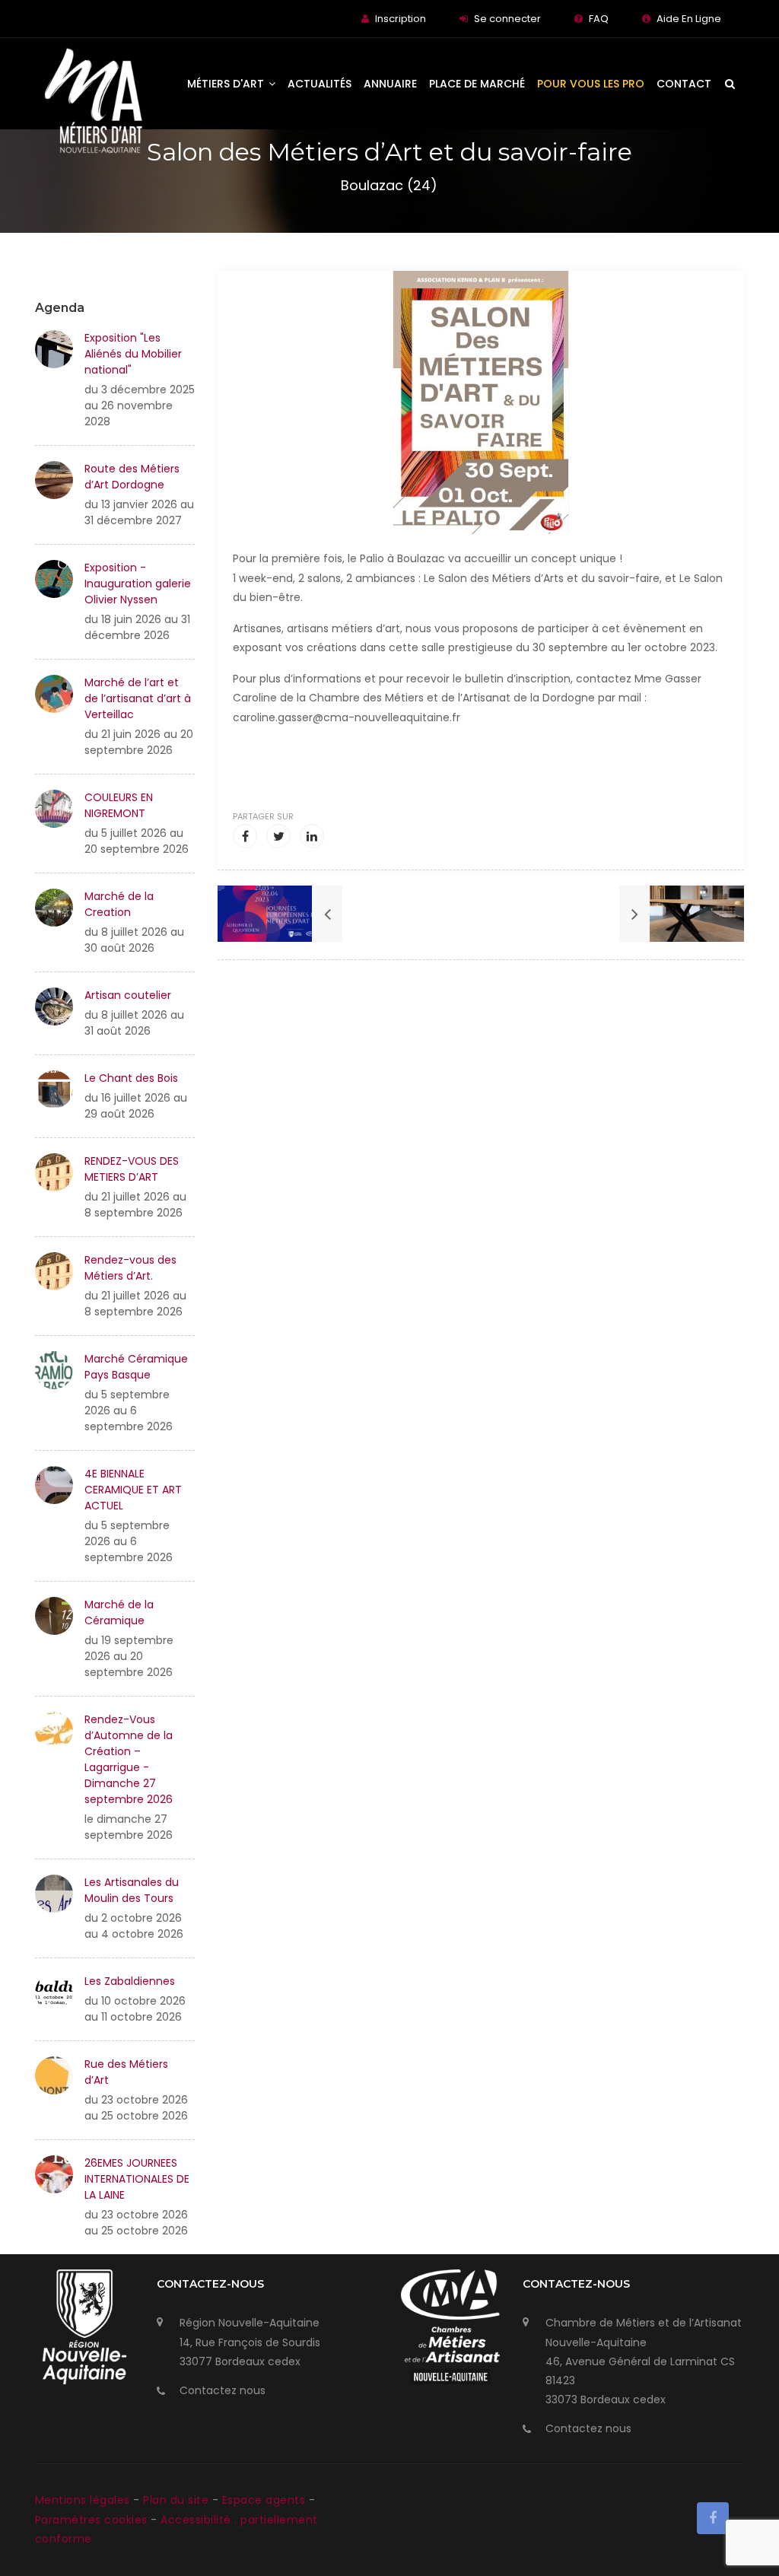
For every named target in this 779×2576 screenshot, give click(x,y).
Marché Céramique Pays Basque (136, 1367)
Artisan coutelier (128, 995)
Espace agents (265, 2500)
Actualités (320, 84)
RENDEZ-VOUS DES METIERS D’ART (132, 1169)
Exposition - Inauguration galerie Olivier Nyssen (138, 584)
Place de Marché (477, 84)
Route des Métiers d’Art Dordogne (132, 477)
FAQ (599, 19)
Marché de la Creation (119, 904)
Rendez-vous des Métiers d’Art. (130, 1268)
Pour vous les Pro (591, 84)
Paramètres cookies (91, 2520)
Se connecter (507, 19)
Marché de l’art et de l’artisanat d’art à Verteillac (138, 698)
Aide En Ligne (689, 19)
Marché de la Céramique (119, 1612)
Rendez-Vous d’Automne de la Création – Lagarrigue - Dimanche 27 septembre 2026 (129, 1759)
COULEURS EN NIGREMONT (119, 805)
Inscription (401, 19)
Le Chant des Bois (131, 1078)
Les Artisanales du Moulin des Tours (132, 1890)
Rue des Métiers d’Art (126, 2072)
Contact (684, 84)
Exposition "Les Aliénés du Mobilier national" (133, 354)
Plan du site (178, 2500)
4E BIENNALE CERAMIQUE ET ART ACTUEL (133, 1490)
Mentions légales (84, 2500)
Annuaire (390, 84)
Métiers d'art (227, 84)
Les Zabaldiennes (130, 1981)
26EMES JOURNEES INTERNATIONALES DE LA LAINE (137, 2179)
